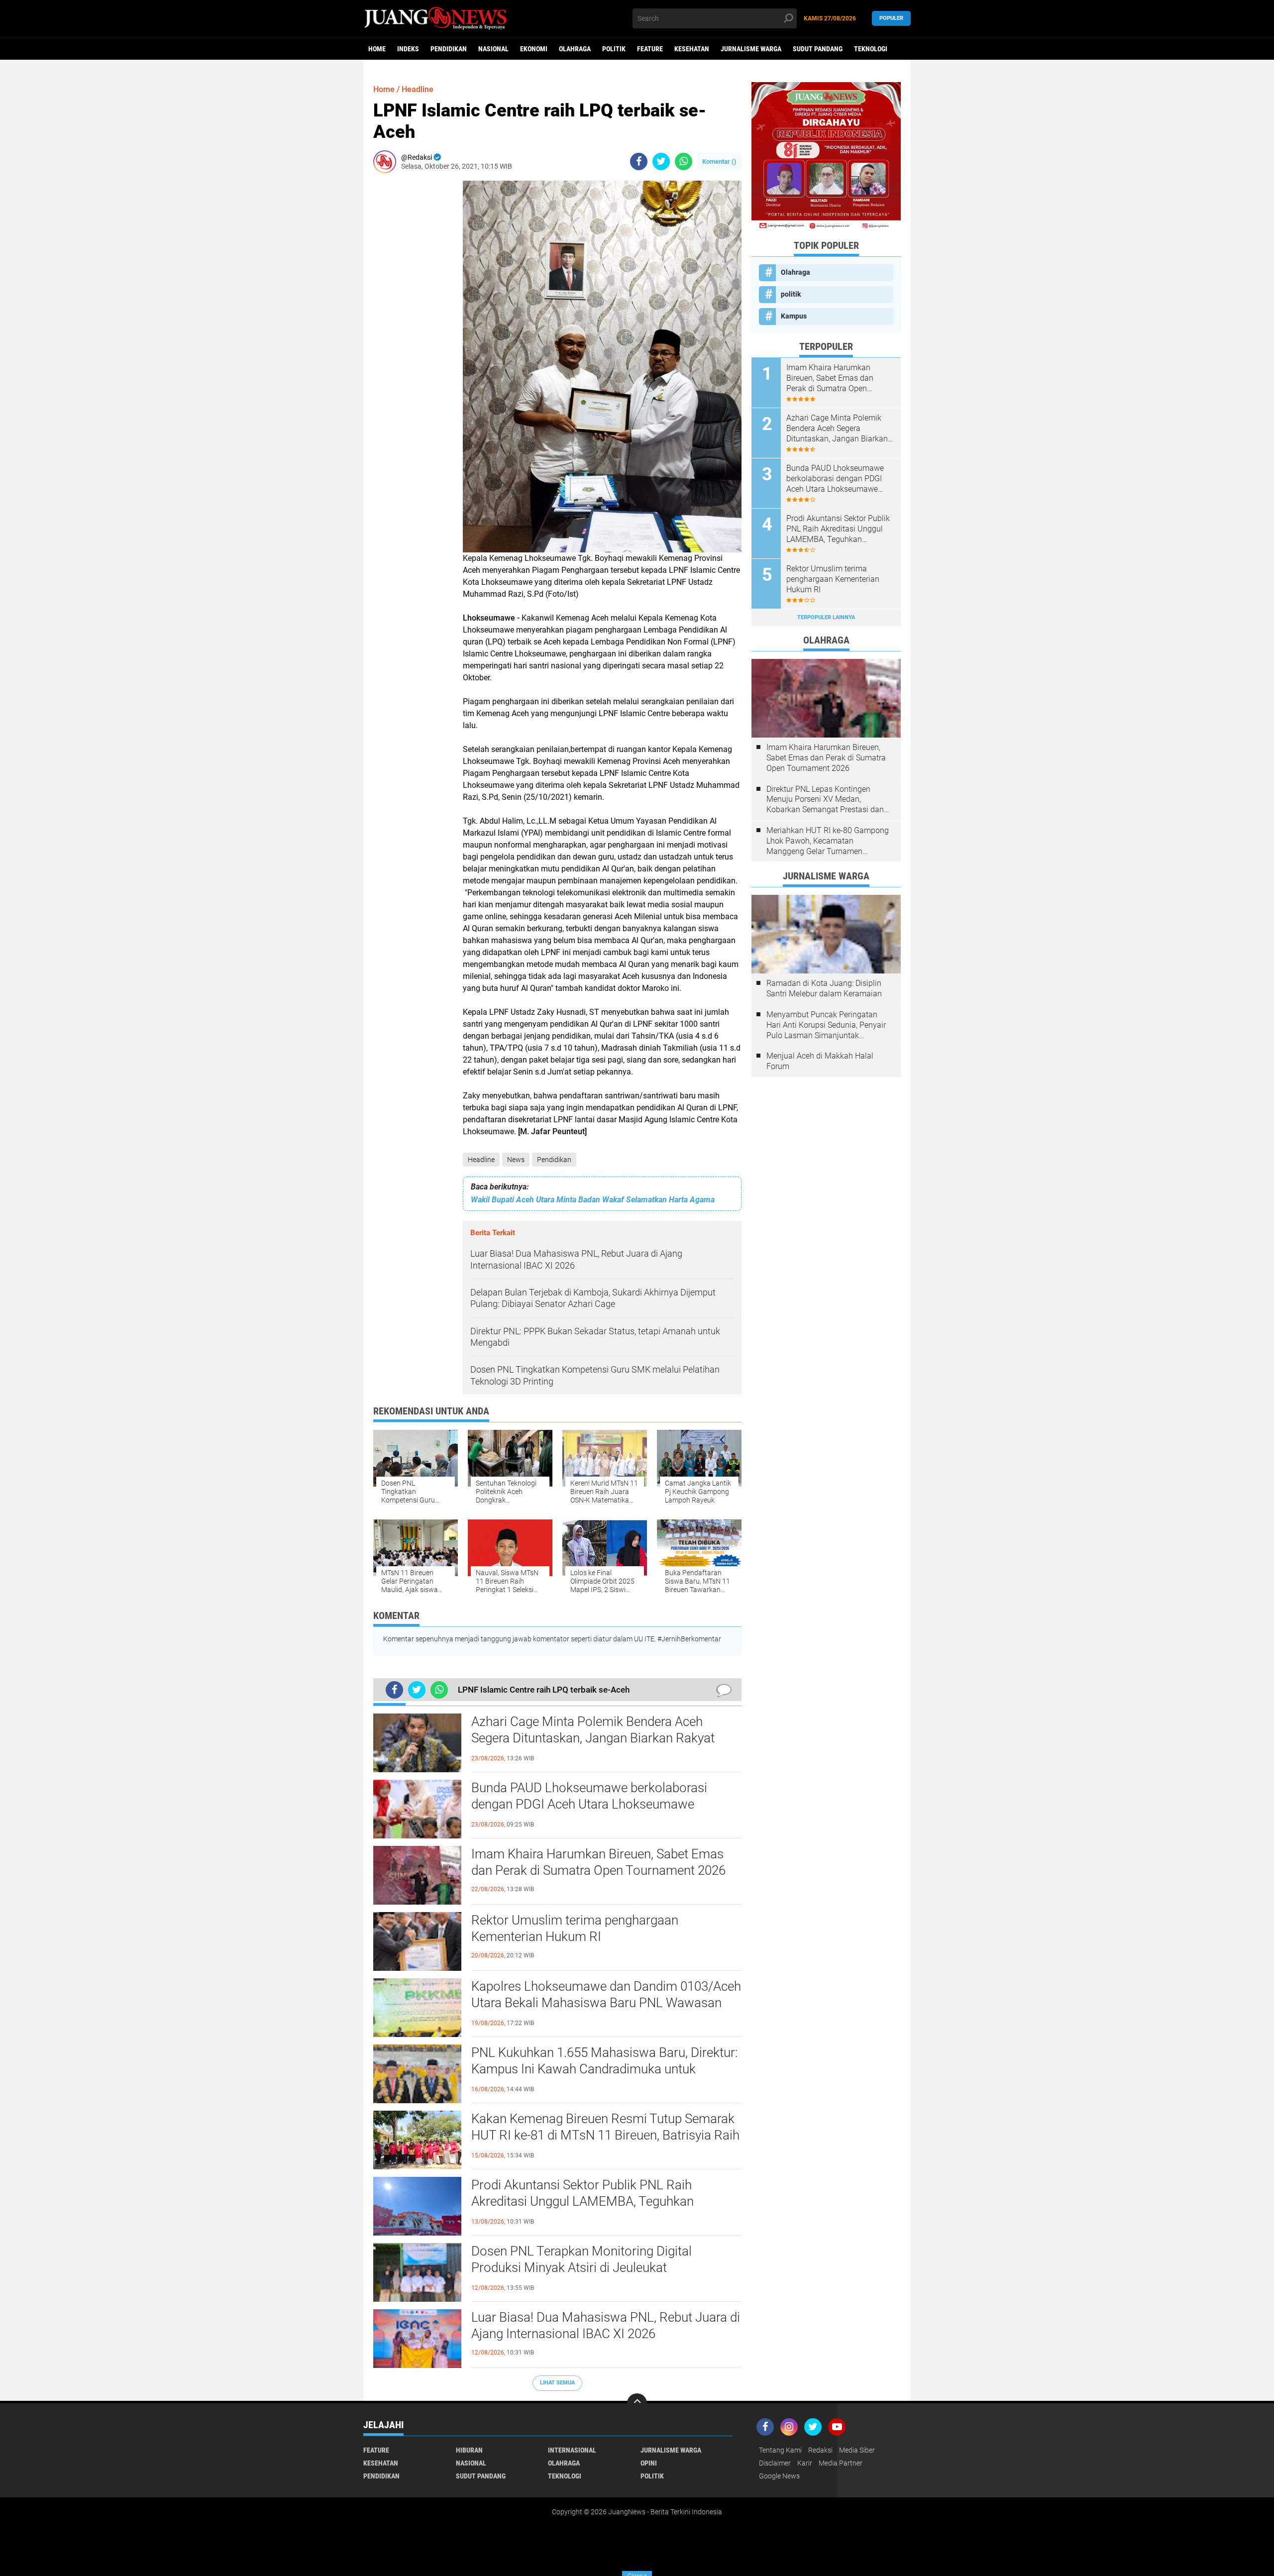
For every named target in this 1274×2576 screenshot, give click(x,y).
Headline (481, 1160)
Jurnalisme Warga (751, 49)
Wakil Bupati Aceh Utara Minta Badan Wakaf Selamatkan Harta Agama (593, 1200)
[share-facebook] (639, 161)
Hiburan (469, 2450)
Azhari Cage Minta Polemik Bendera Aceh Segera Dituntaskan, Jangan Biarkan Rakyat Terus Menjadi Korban (593, 1738)
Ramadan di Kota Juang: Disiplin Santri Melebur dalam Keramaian (824, 988)
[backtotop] (637, 2403)
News (516, 1160)
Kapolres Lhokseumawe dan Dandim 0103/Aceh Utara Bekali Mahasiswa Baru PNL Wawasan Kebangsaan (606, 2003)
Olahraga (575, 49)
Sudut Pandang (818, 49)
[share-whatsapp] (684, 161)
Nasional (493, 49)
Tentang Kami (780, 2450)
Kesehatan (692, 49)
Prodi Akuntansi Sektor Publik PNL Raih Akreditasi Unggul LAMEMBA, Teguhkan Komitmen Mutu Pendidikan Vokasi (583, 2202)
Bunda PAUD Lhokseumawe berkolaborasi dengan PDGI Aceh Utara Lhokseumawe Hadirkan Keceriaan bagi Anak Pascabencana (598, 1805)
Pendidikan (449, 49)
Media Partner (841, 2463)
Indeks (408, 49)
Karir (805, 2463)
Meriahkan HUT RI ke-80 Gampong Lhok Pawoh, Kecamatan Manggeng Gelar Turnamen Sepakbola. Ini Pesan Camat (828, 841)
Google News (779, 2476)
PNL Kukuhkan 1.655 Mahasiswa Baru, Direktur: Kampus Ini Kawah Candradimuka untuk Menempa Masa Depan (604, 2069)
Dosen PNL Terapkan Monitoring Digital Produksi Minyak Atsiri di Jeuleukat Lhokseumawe (582, 2268)
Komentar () (719, 161)
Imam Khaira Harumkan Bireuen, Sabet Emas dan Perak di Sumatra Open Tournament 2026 (598, 1862)
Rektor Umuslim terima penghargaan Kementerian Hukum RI (575, 1929)
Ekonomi (534, 49)
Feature (650, 49)
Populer (891, 18)
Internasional (572, 2450)
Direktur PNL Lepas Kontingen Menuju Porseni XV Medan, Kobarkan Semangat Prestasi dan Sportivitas (825, 800)
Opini (649, 2463)
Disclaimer (775, 2463)
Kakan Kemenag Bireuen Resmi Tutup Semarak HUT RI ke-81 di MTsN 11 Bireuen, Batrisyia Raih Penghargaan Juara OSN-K (605, 2136)
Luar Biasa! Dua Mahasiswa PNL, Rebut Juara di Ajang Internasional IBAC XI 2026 (606, 2326)
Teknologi (871, 49)
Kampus (794, 316)
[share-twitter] (661, 161)
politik (614, 49)
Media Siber (857, 2450)
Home (377, 49)
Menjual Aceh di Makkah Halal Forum (820, 1061)
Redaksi (820, 2450)
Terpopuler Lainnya (826, 617)
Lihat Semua (557, 2383)
